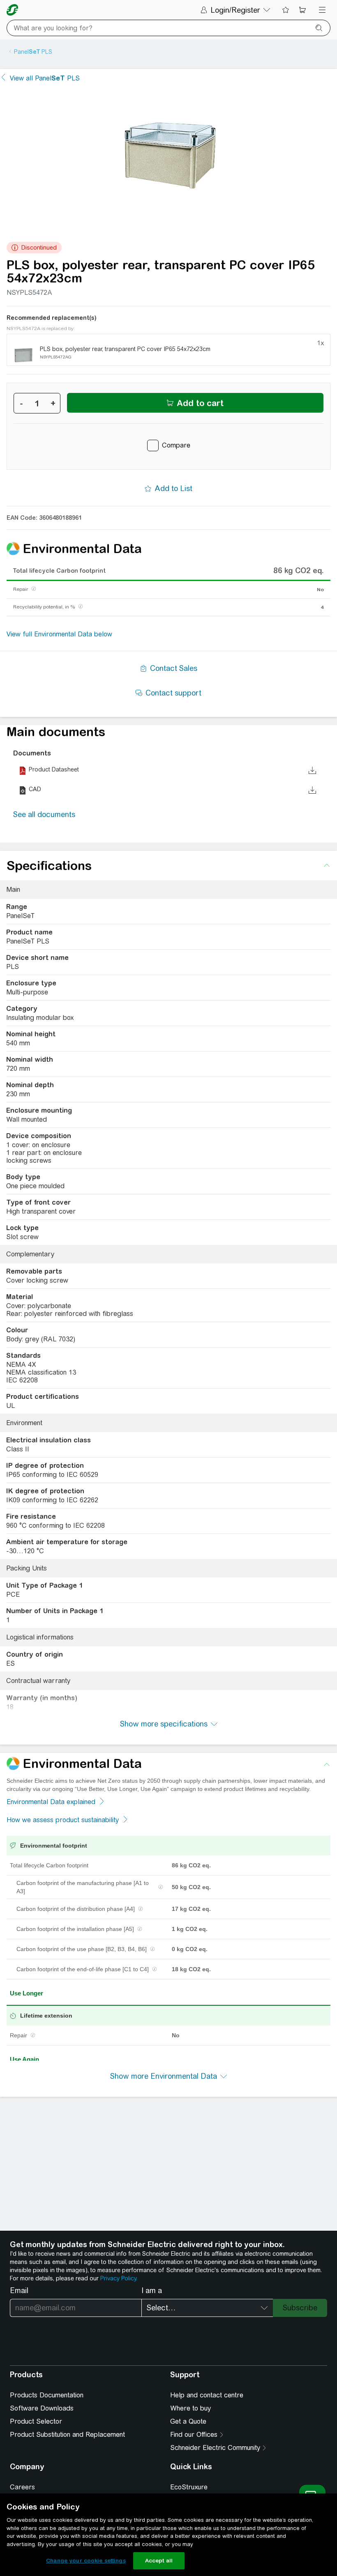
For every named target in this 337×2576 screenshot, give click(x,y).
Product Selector (36, 2421)
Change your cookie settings (86, 2561)
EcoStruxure (189, 2487)
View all (45, 78)
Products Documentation (47, 2395)
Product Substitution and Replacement (67, 2435)
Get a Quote (188, 2421)
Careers (22, 2487)
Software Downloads (42, 2408)
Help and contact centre (207, 2395)
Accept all (159, 2561)
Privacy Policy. (119, 2278)
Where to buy (190, 2408)
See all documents (44, 814)
